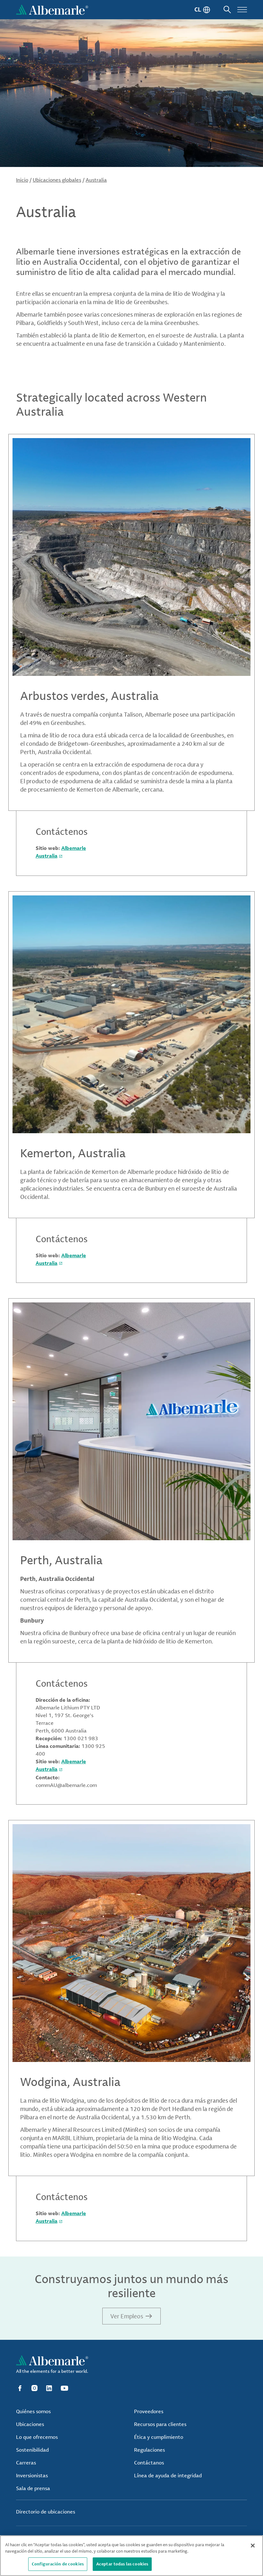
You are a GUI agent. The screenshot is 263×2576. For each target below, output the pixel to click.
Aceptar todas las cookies (122, 2564)
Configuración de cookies (58, 2564)
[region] (131, 2556)
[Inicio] (52, 10)
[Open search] (227, 10)
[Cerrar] (253, 2546)
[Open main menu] (242, 10)
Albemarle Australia (61, 1765)
